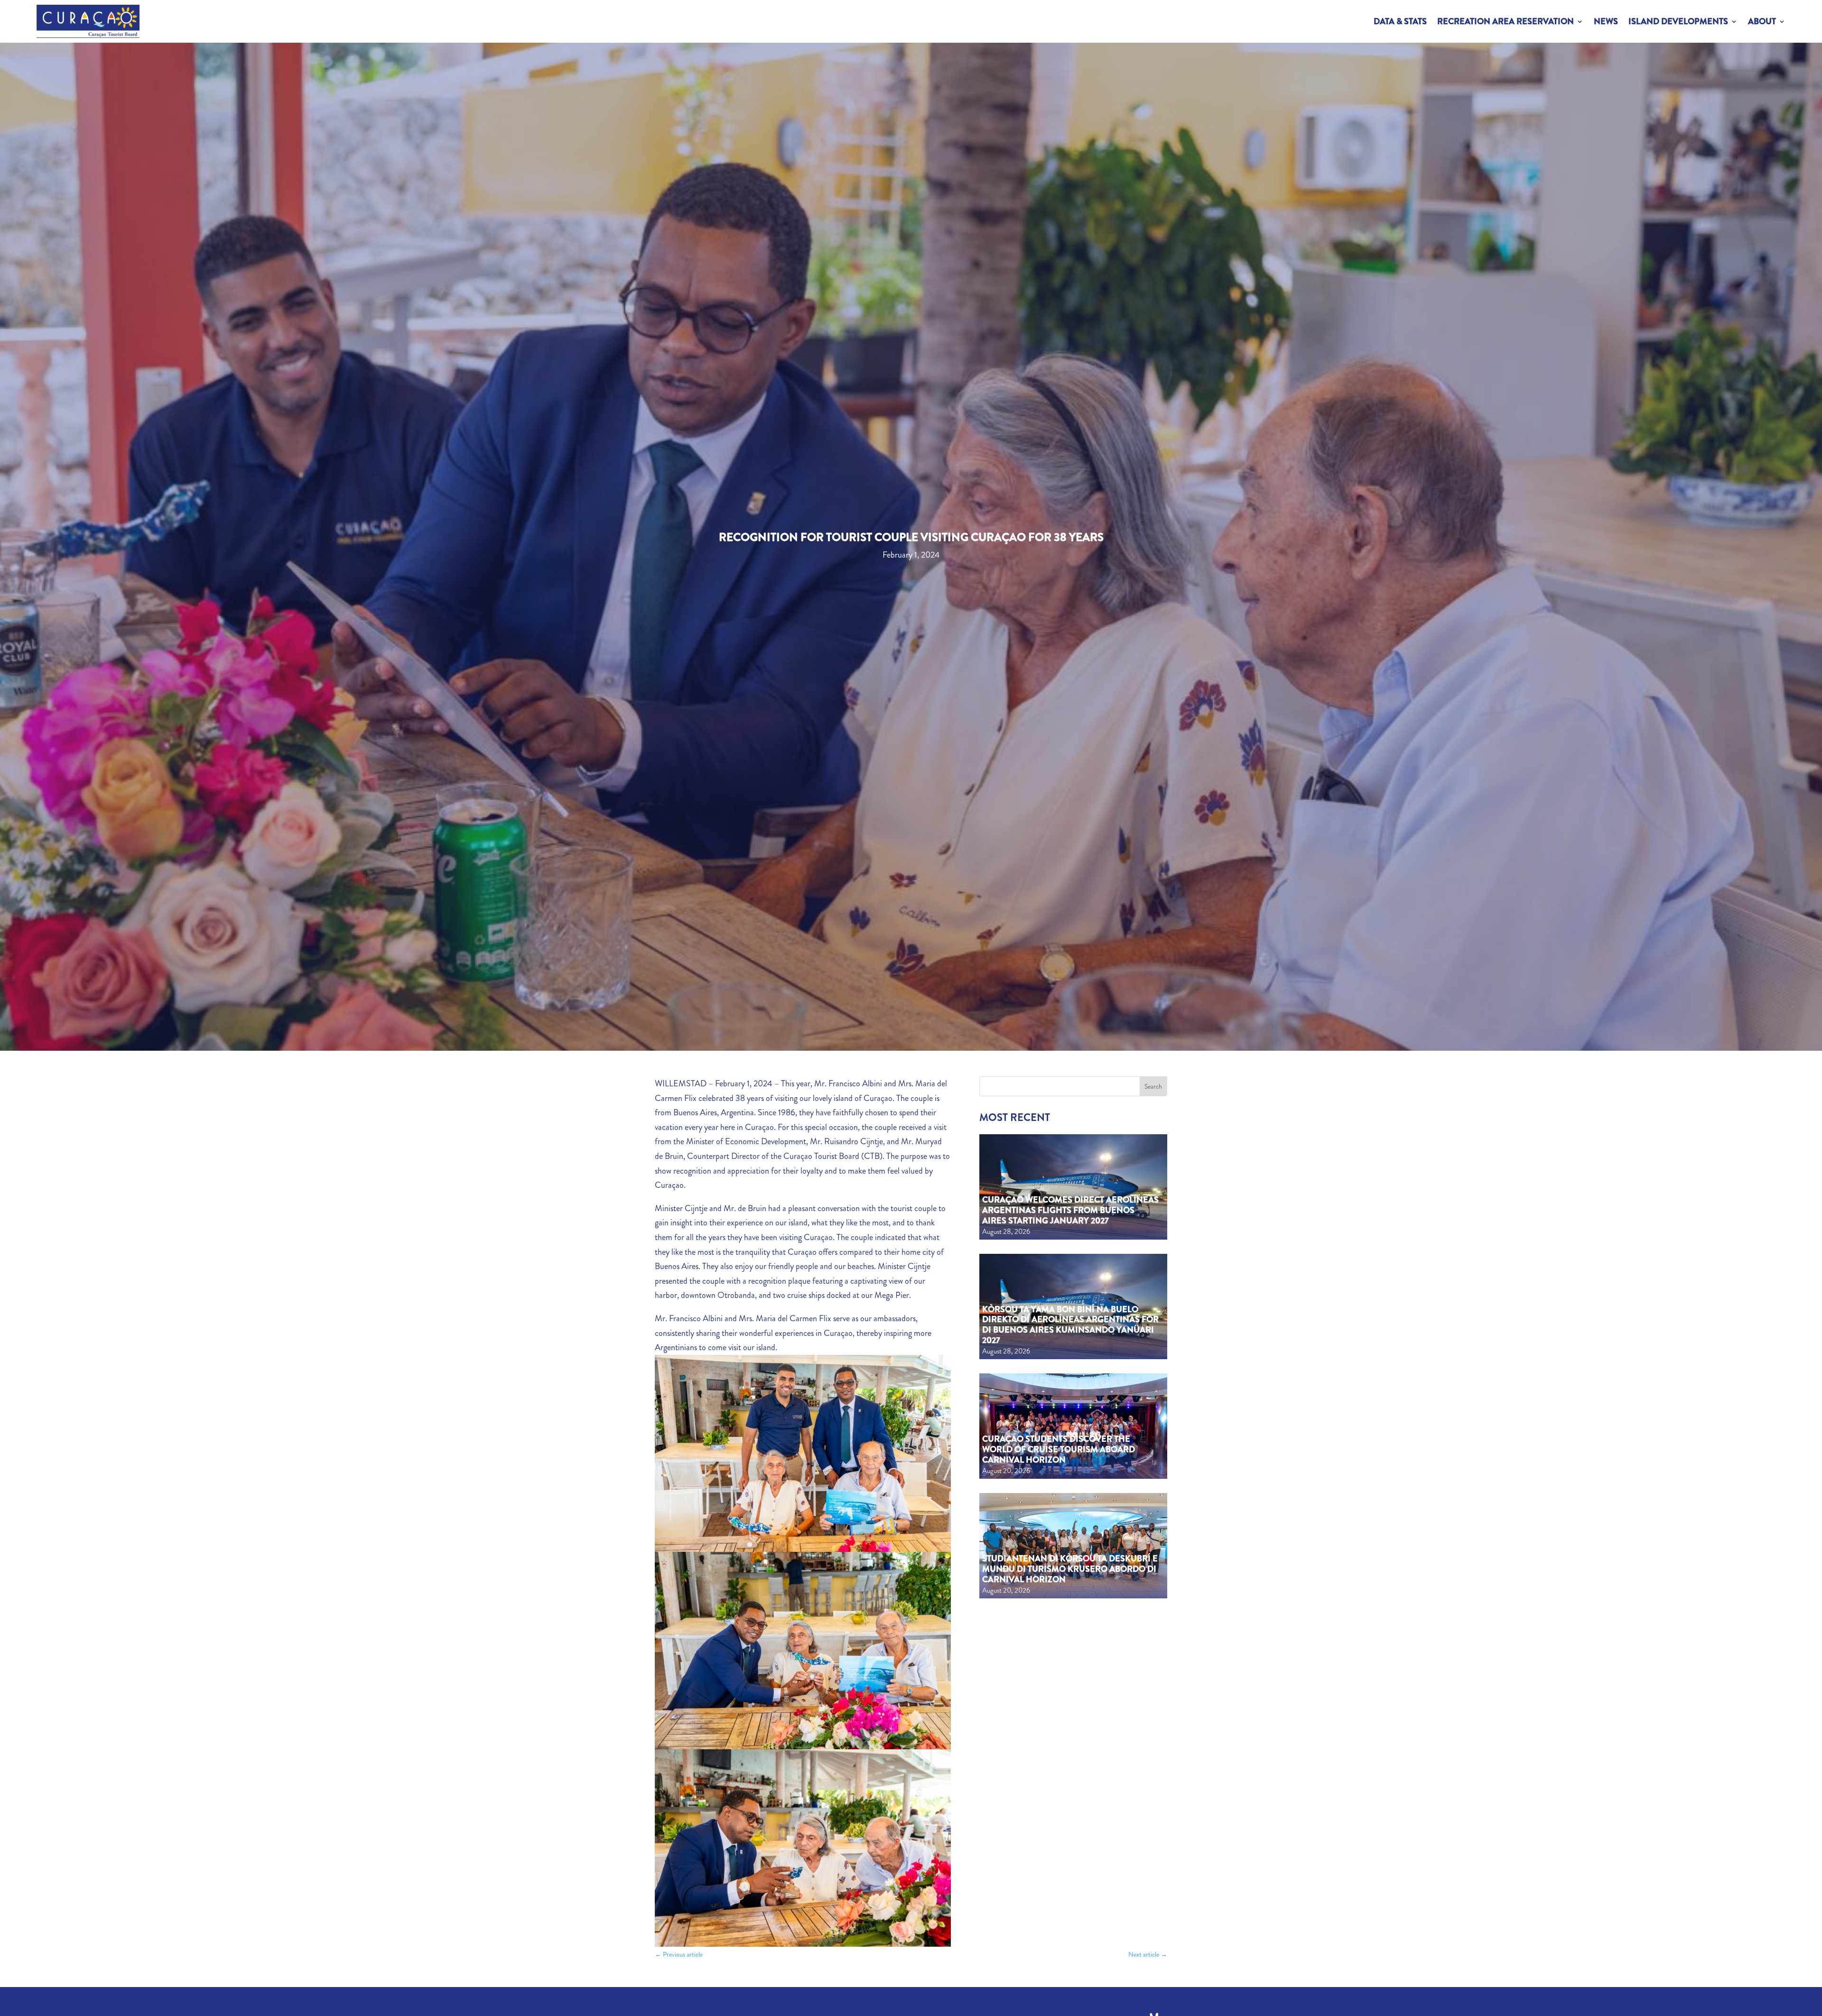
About (1762, 21)
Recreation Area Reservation (1506, 21)
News (1606, 21)
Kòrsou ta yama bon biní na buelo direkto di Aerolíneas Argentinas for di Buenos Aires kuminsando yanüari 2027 (1070, 1325)
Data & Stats (1400, 21)
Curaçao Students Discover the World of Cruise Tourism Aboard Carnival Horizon (1059, 1449)
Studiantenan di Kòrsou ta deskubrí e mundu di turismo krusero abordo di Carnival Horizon (1070, 1569)
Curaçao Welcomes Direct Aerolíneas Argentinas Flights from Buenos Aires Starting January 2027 (1070, 1210)
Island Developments (1678, 21)
